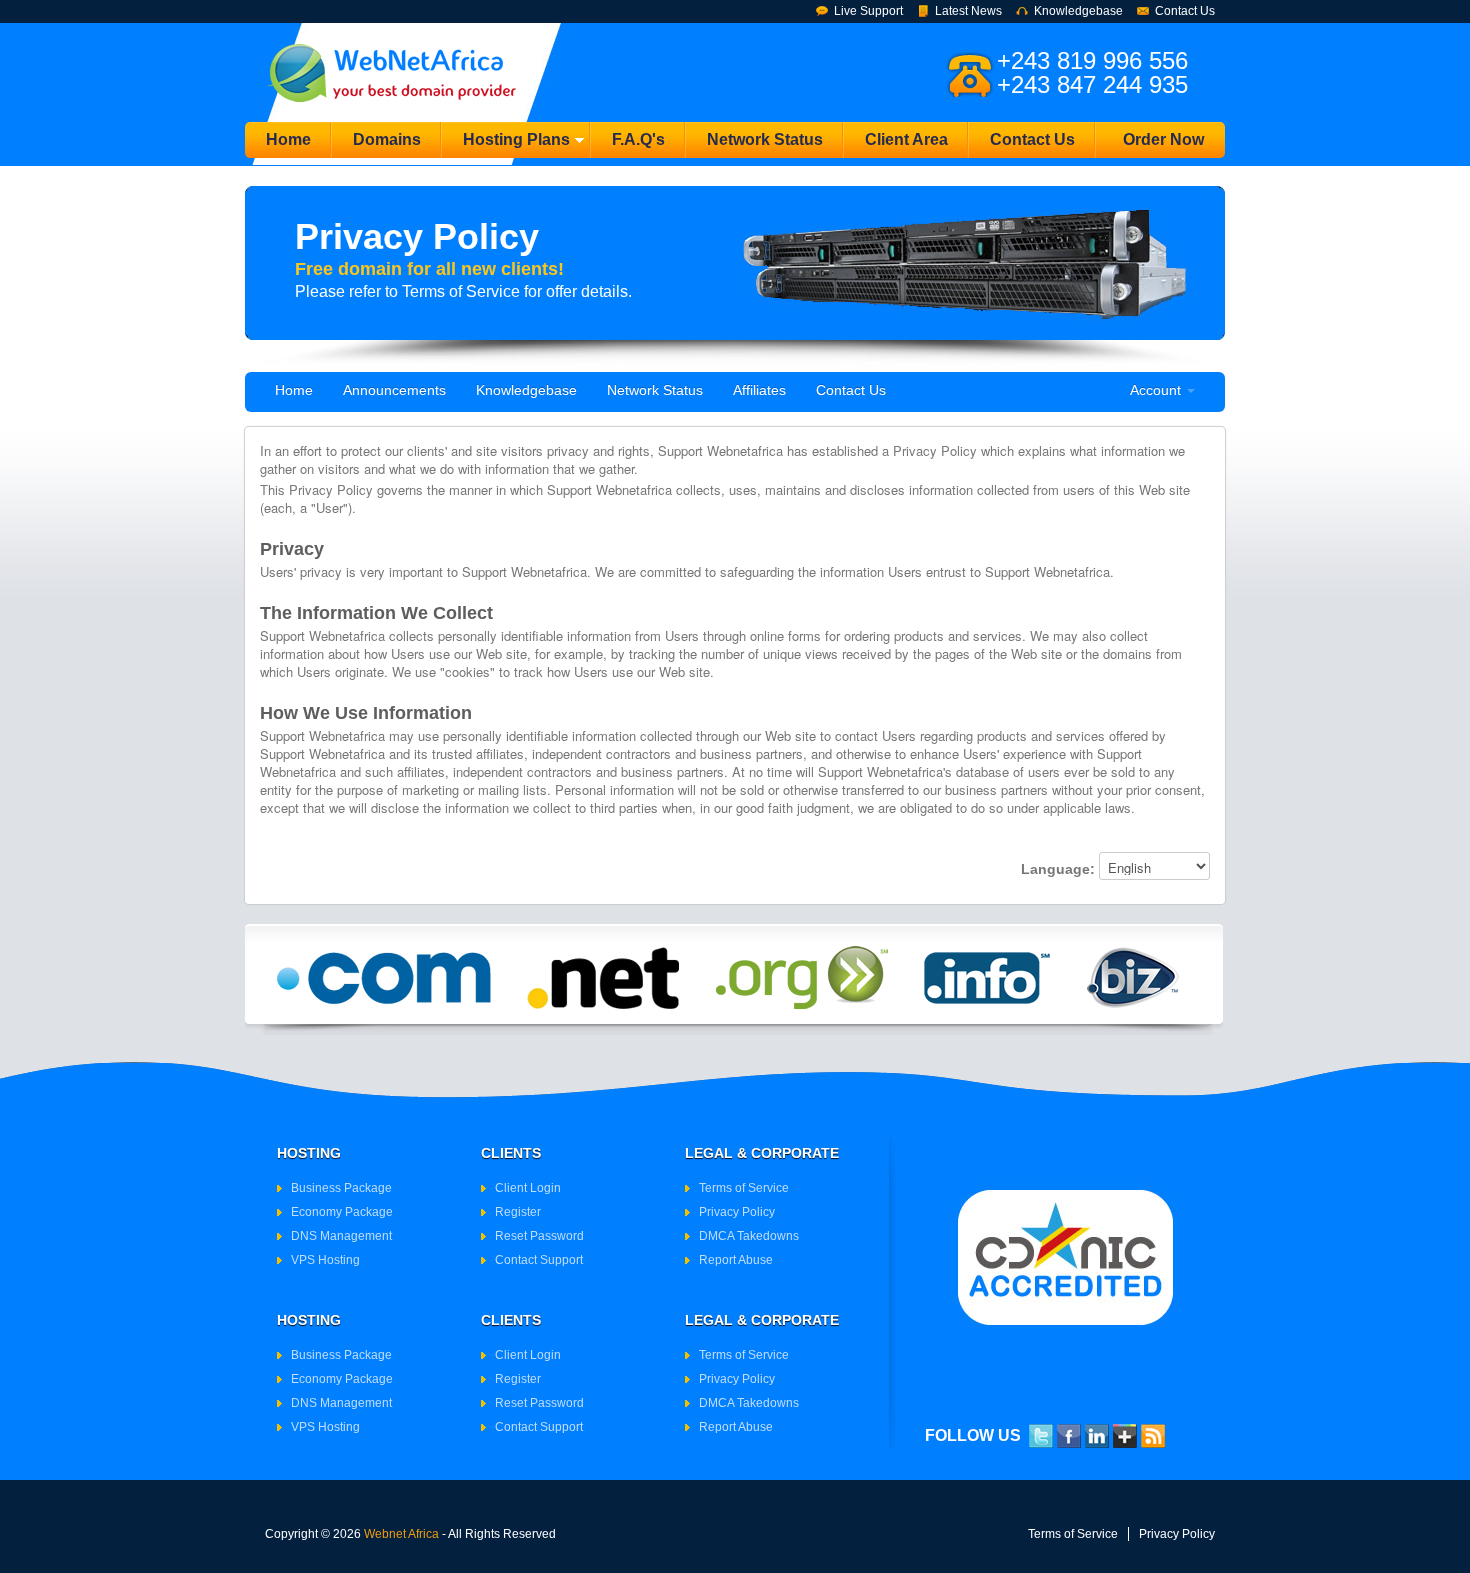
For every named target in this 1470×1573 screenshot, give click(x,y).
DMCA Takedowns (749, 1236)
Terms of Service (744, 1188)
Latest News (968, 11)
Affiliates (759, 390)
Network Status (765, 139)
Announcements (394, 390)
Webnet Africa (401, 1534)
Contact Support (539, 1260)
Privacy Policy (737, 1212)
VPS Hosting (325, 1260)
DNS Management (341, 1236)
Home (288, 139)
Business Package (341, 1188)
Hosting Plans (506, 144)
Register (518, 1212)
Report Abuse (736, 1260)
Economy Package (342, 1212)
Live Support (868, 11)
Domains (387, 139)
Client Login (528, 1188)
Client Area (906, 139)
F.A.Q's (638, 139)
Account (1157, 390)
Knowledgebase (1078, 11)
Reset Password (539, 1236)
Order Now (1163, 139)
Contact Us (1185, 11)
